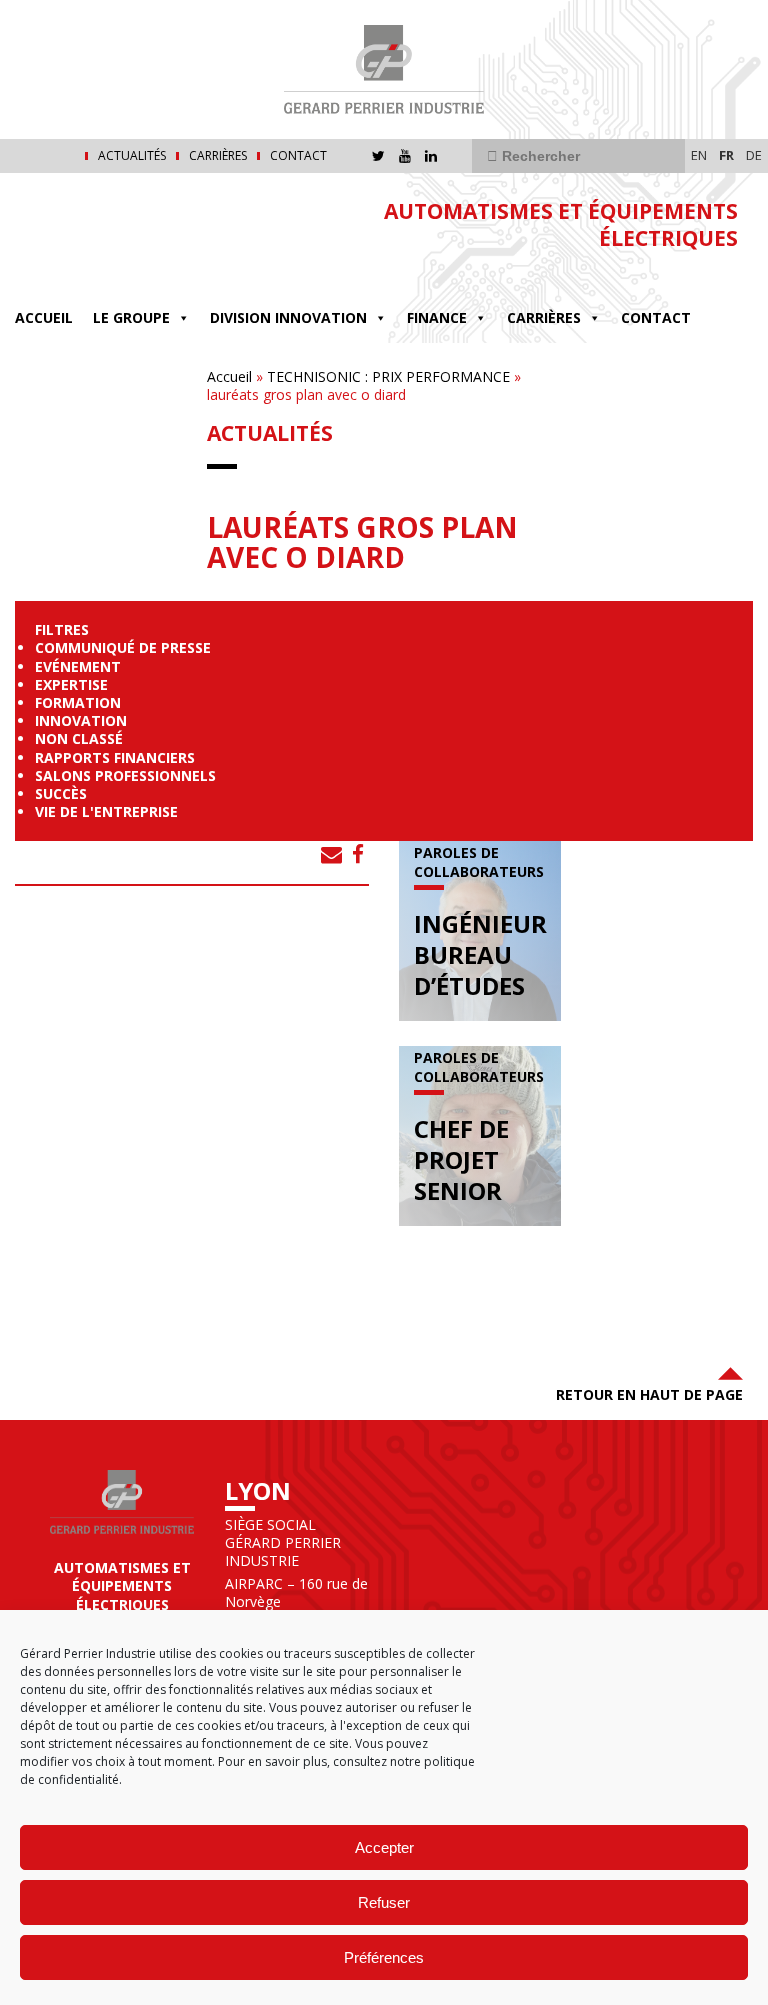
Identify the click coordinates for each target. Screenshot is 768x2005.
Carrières (218, 156)
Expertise (71, 684)
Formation (78, 702)
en (699, 155)
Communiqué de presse (123, 647)
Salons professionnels (125, 775)
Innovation (81, 720)
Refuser (384, 1902)
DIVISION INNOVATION (288, 317)
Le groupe (131, 317)
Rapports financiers (115, 757)
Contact (298, 156)
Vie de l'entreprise (106, 811)
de (754, 155)
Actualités (132, 156)
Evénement (78, 666)
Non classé (79, 738)
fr (726, 155)
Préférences (384, 1957)
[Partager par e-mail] (331, 854)
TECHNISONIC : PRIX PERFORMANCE (388, 376)
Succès (61, 793)
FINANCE (437, 317)
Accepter (384, 1847)
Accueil (44, 317)
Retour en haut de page (649, 1394)
